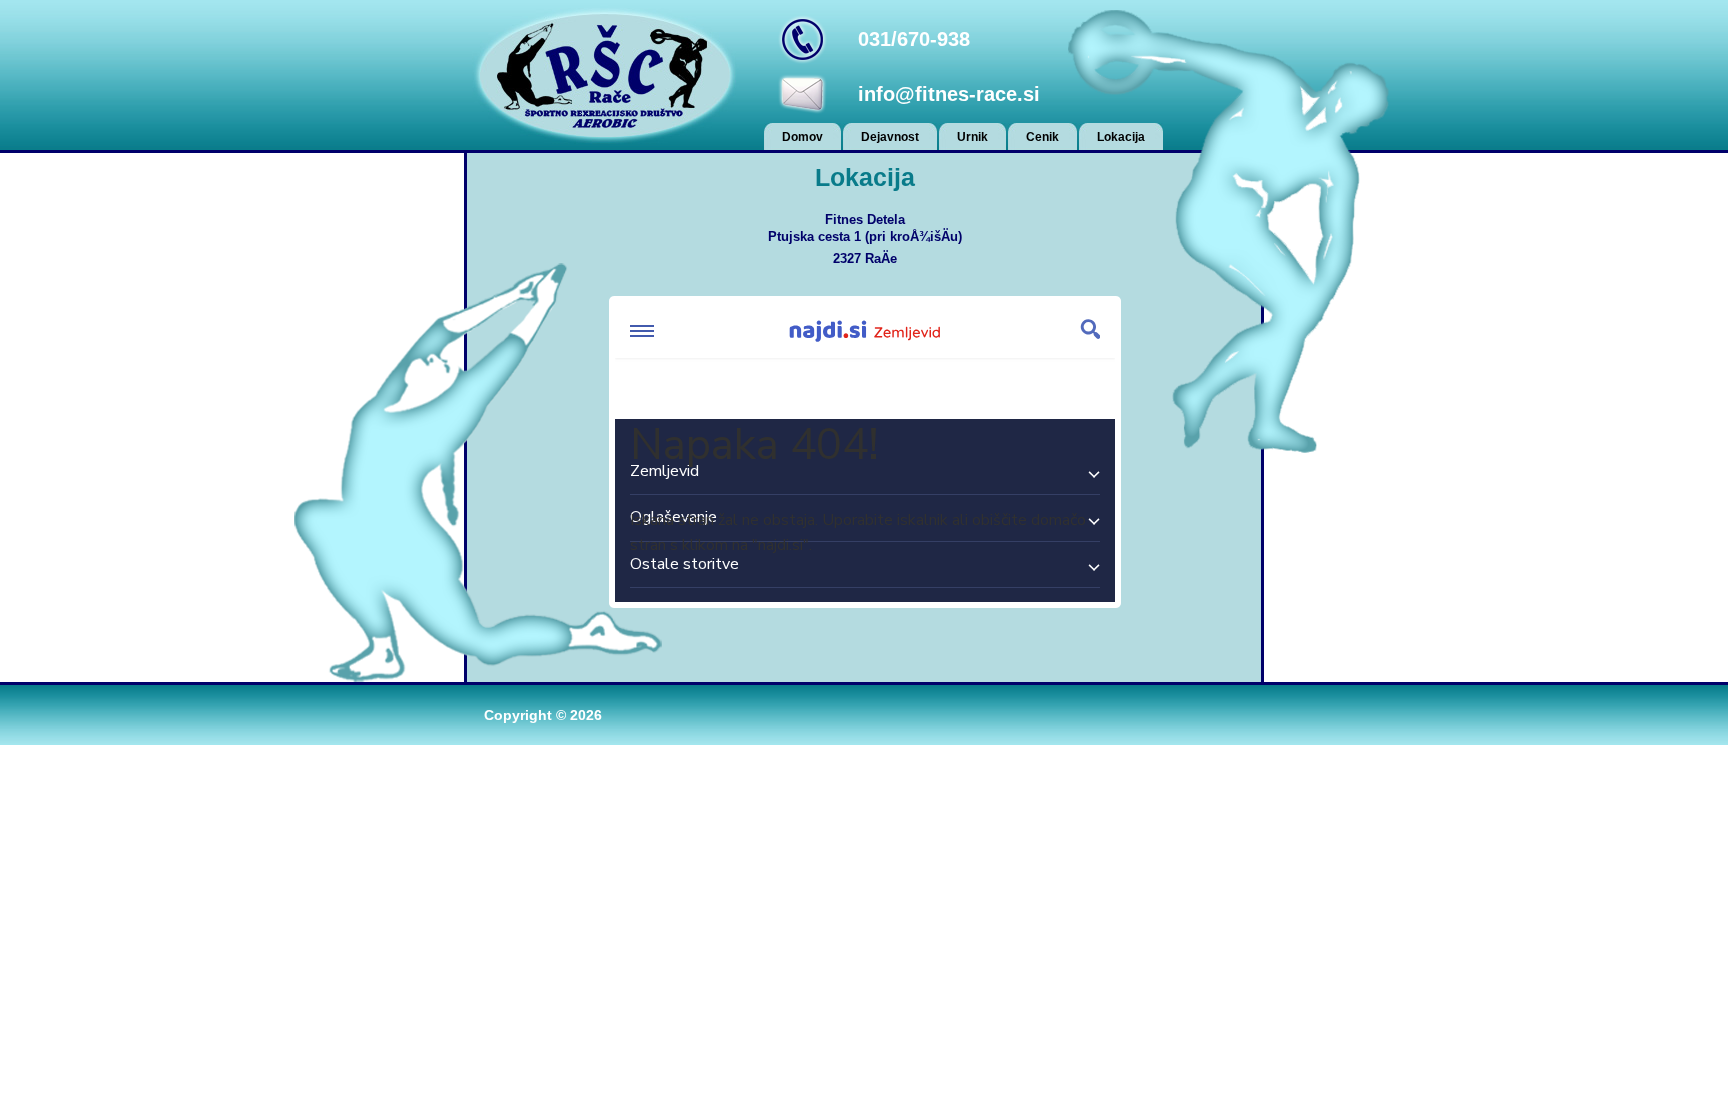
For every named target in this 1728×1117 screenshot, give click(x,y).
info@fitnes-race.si (949, 94)
